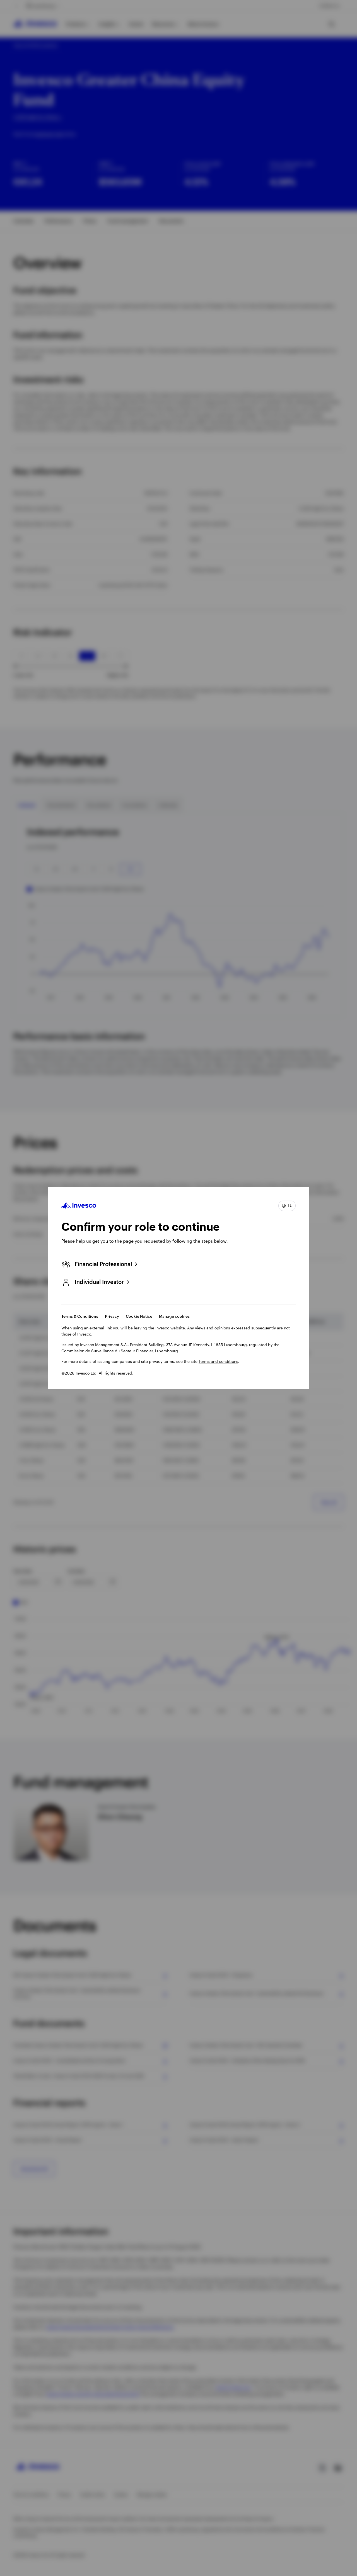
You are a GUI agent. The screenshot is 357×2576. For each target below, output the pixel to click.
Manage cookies (174, 1316)
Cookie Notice (139, 1316)
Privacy (112, 1316)
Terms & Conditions (80, 1316)
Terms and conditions (218, 1361)
